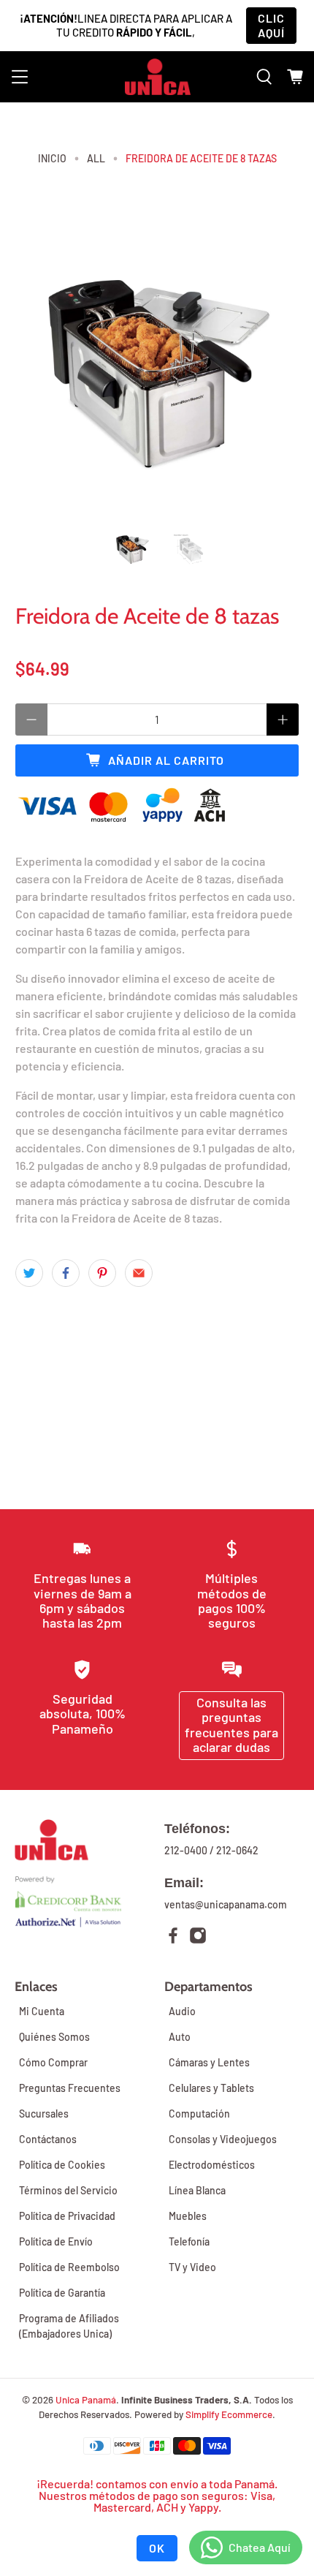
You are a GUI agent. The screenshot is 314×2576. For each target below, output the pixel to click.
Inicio (52, 159)
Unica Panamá (86, 2400)
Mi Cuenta (42, 2011)
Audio (182, 2011)
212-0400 (186, 1850)
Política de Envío (56, 2241)
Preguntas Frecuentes (70, 2088)
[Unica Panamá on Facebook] (173, 1937)
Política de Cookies (62, 2165)
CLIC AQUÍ (271, 25)
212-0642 (237, 1850)
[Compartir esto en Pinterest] (102, 1273)
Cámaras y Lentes (209, 2062)
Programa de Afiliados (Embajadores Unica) (69, 2326)
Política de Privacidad (67, 2216)
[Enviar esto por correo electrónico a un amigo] (139, 1273)
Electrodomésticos (212, 2165)
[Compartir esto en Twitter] (29, 1273)
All (96, 159)
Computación (199, 2114)
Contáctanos (48, 2139)
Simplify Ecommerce (229, 2414)
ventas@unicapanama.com (226, 1904)
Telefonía (189, 2241)
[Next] (275, 371)
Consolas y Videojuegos (223, 2139)
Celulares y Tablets (211, 2088)
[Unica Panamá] (158, 77)
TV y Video (192, 2267)
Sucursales (44, 2114)
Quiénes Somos (54, 2037)
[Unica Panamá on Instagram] (198, 1937)
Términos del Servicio (68, 2190)
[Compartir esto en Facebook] (66, 1273)
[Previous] (39, 371)
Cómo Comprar (53, 2062)
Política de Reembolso (69, 2267)
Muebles (188, 2216)
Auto (180, 2037)
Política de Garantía (62, 2293)
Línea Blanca (197, 2190)
